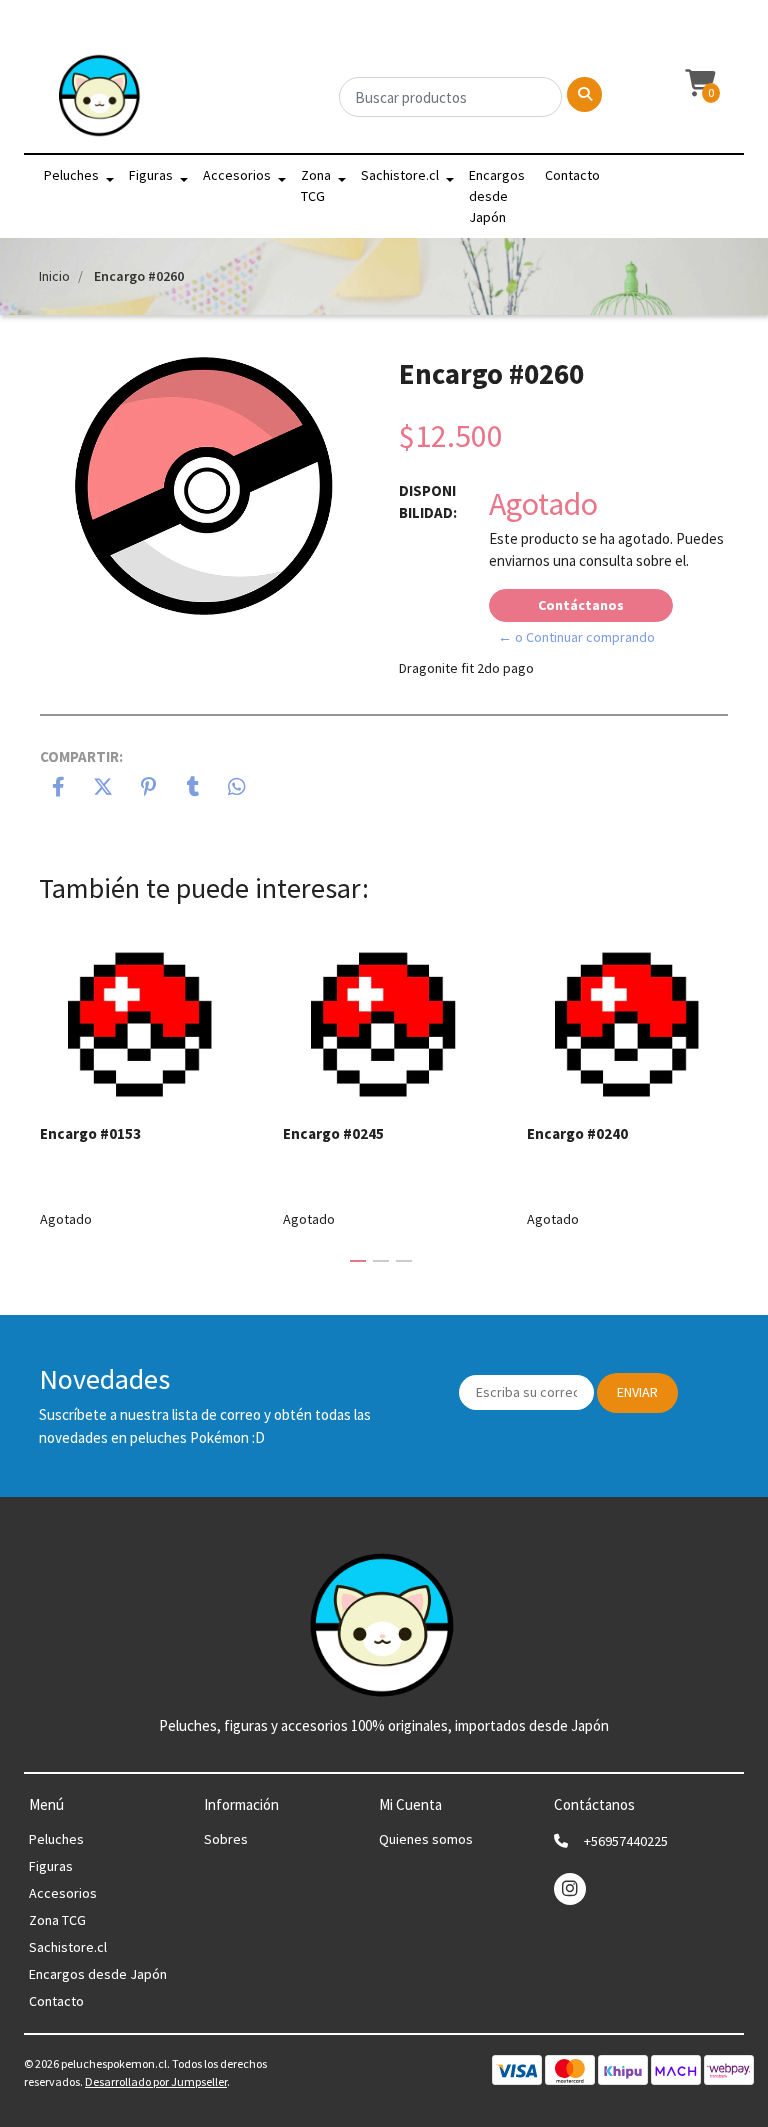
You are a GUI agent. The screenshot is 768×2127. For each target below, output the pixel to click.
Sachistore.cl (400, 175)
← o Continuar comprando (576, 637)
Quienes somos (426, 1839)
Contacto (572, 175)
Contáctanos (581, 605)
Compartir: (81, 756)
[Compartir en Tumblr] (193, 789)
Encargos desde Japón (497, 196)
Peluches (71, 175)
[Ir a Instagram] (570, 1888)
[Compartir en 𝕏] (103, 789)
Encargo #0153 (90, 1133)
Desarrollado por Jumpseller (156, 2081)
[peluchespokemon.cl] (100, 101)
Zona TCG (316, 185)
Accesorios (237, 175)
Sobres (226, 1839)
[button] (698, 84)
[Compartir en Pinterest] (148, 789)
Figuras (151, 175)
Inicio (54, 276)
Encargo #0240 (577, 1133)
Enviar (637, 1392)
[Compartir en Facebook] (58, 789)
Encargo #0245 (333, 1133)
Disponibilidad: (428, 502)
